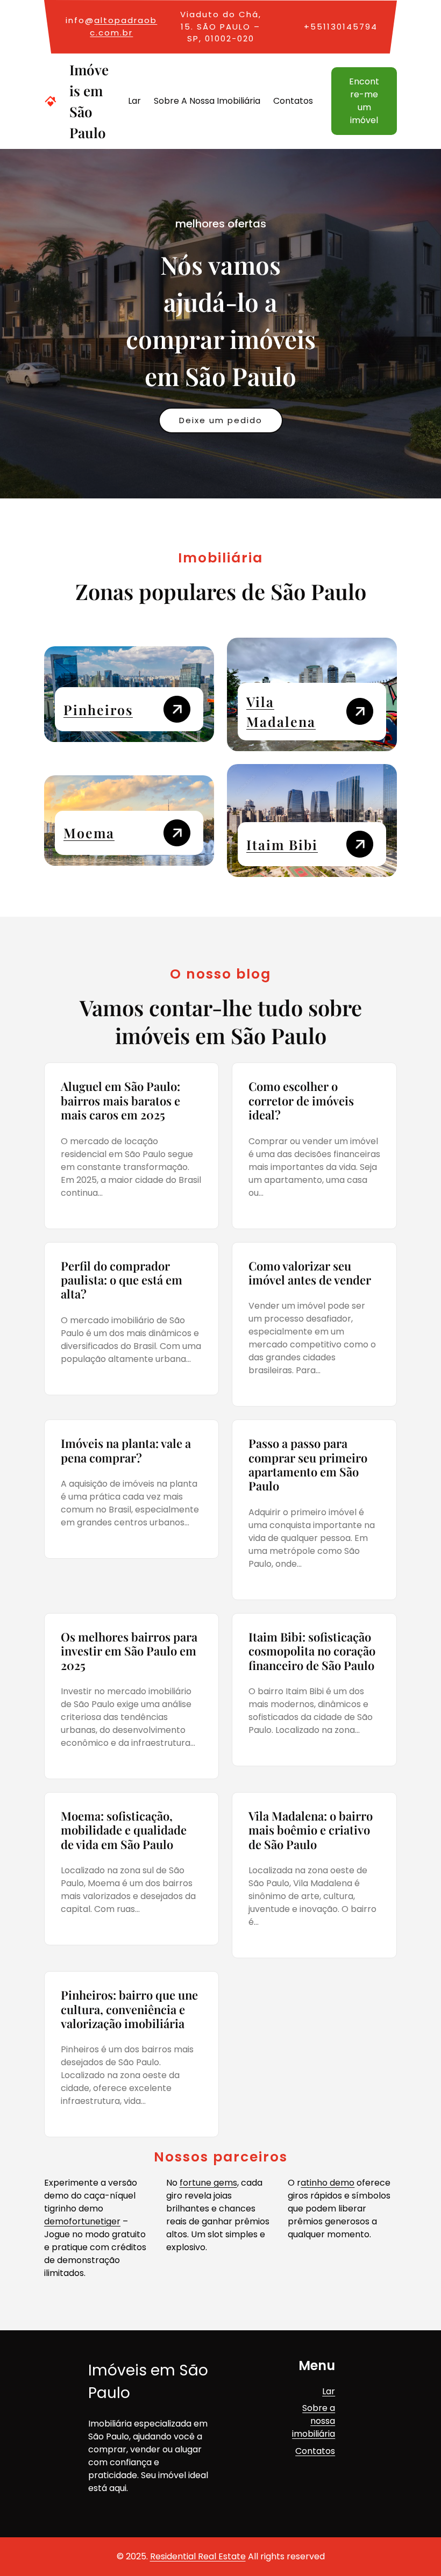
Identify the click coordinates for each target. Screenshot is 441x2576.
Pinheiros (98, 709)
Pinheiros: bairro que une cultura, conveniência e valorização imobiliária (129, 2009)
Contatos (315, 2451)
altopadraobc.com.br (123, 26)
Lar (329, 2391)
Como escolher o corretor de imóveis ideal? (301, 1100)
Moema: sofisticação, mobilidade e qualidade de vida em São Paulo (124, 1830)
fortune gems (208, 2183)
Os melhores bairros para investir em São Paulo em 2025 (129, 1651)
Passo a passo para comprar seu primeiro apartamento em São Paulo (308, 1465)
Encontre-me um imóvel (364, 101)
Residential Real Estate (198, 2556)
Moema (89, 833)
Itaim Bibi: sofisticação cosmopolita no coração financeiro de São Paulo (312, 1651)
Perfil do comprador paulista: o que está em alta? (122, 1280)
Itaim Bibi (282, 844)
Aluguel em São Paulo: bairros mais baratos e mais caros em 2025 (120, 1100)
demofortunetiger (82, 2221)
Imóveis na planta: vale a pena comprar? (126, 1450)
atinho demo (328, 2183)
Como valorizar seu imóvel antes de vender (310, 1273)
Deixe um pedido (221, 420)
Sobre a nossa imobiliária (314, 2421)
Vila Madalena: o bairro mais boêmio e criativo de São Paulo (311, 1830)
